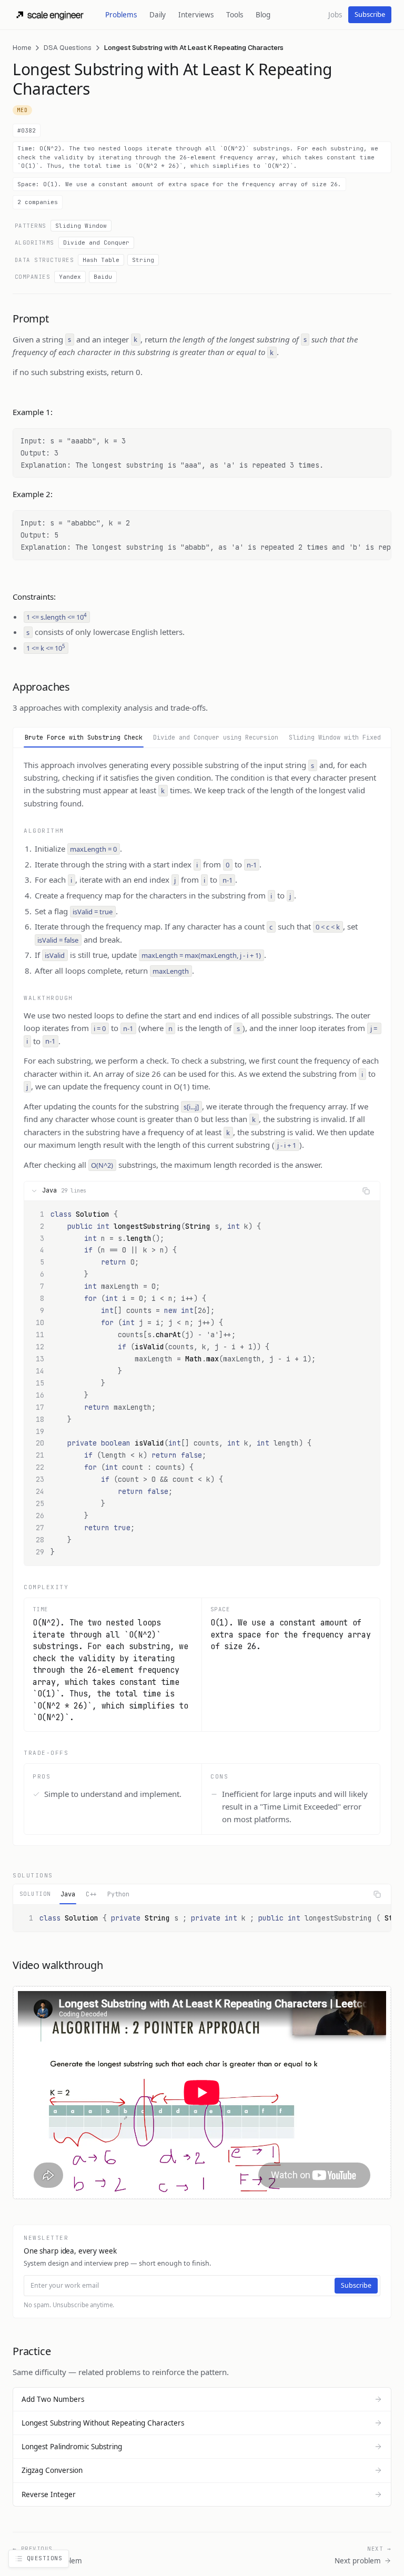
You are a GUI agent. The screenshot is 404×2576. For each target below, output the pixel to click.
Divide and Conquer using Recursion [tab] (216, 738)
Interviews (196, 15)
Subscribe (370, 14)
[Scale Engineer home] (50, 15)
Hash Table (101, 260)
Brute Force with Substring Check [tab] (84, 738)
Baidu (103, 277)
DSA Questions (68, 48)
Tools (235, 15)
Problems (121, 15)
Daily (158, 15)
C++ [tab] (91, 1894)
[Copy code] (366, 1191)
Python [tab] (118, 1894)
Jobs (335, 15)
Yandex (70, 277)
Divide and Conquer (96, 243)
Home (22, 48)
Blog (263, 15)
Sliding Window (81, 226)
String (143, 260)
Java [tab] (68, 1894)
